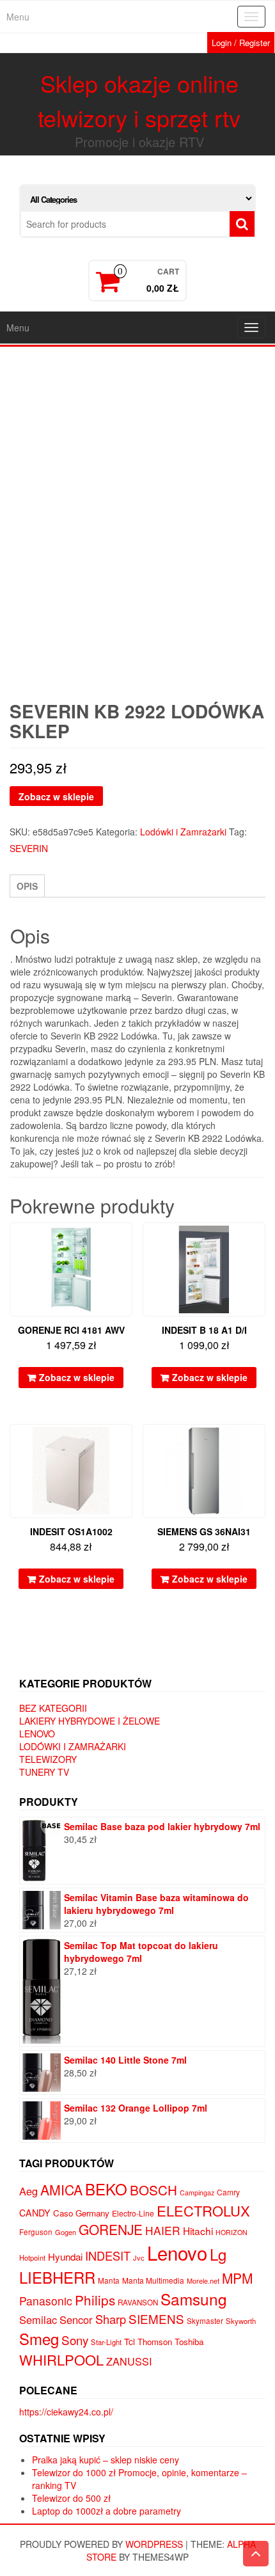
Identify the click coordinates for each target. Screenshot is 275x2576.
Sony (75, 2340)
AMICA (61, 2190)
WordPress (154, 2544)
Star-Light (106, 2342)
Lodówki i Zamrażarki (183, 832)
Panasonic (46, 2301)
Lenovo (37, 1734)
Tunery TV (44, 1772)
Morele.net (203, 2280)
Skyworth (241, 2321)
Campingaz (197, 2193)
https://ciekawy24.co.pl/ (66, 2412)
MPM (237, 2278)
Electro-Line (133, 2213)
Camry (228, 2192)
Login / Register (241, 43)
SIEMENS (156, 2319)
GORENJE (111, 2229)
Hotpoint (32, 2257)
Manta (109, 2280)
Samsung (194, 2299)
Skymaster (205, 2321)
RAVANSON (138, 2302)
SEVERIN (29, 848)
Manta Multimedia (153, 2280)
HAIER (163, 2230)
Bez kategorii (53, 1708)
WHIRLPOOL (61, 2359)
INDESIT (108, 2256)
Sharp (111, 2319)
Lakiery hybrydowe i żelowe (90, 1721)
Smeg (39, 2338)
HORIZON (232, 2232)
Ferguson (36, 2232)
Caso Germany (81, 2213)
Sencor (76, 2319)
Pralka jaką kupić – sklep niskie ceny (106, 2460)
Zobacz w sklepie (56, 796)
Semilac (38, 2319)
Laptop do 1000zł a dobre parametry (106, 2511)
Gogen (66, 2232)
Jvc (139, 2257)
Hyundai (65, 2256)
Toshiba (189, 2342)
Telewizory (48, 1759)
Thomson (155, 2342)
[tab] (27, 886)
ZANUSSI (129, 2361)
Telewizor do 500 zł (71, 2498)
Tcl (130, 2341)
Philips (95, 2300)
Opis (27, 886)
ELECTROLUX (203, 2210)
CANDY (35, 2213)
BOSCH (153, 2190)
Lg (218, 2254)
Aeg (28, 2191)
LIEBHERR (57, 2277)
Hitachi (198, 2231)
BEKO (106, 2189)
